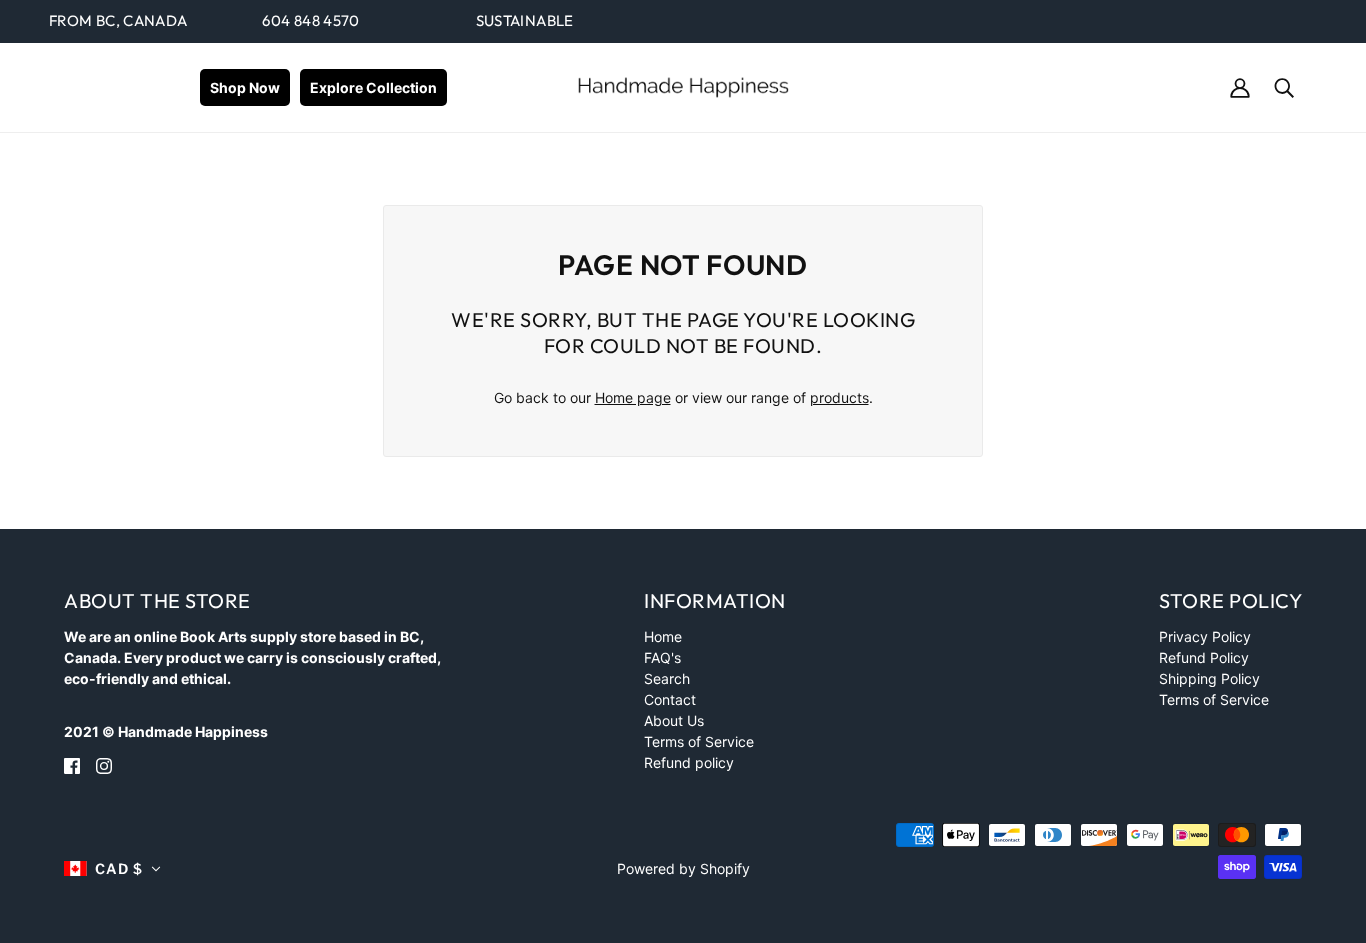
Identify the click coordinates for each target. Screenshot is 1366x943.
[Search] (1284, 86)
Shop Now (245, 87)
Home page (633, 397)
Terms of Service (699, 741)
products (839, 397)
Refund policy (689, 762)
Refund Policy (1204, 657)
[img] (72, 764)
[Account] (1240, 86)
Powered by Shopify (683, 868)
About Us (674, 720)
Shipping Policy (1209, 678)
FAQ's (662, 657)
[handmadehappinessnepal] (683, 85)
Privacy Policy (1205, 636)
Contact (670, 699)
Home (663, 636)
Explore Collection (373, 87)
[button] (112, 868)
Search (667, 678)
